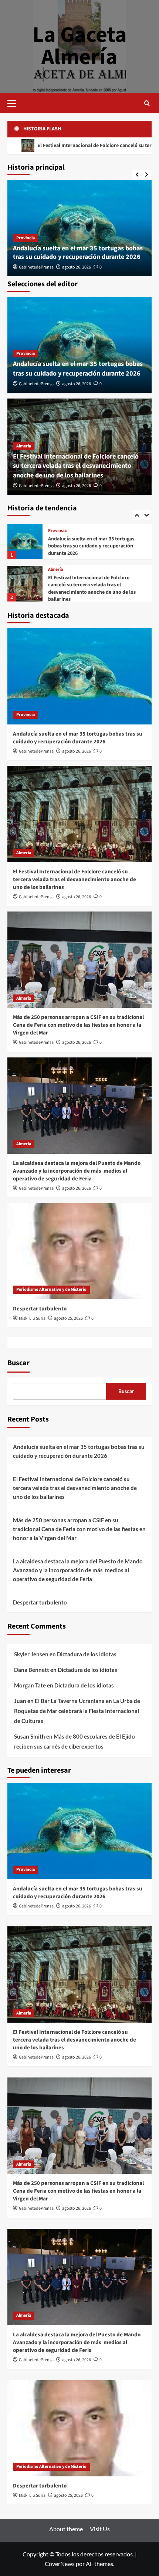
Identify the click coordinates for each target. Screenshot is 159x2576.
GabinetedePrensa (36, 267)
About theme (66, 2529)
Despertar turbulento (40, 1309)
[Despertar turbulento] (79, 1251)
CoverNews (60, 2564)
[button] (15, 102)
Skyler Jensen (31, 1654)
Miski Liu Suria (32, 1318)
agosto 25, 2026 (68, 1318)
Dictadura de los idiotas (87, 1654)
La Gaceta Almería (80, 46)
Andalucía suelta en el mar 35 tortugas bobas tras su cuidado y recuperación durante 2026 (78, 253)
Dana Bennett (32, 1670)
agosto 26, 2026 (77, 267)
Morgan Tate (30, 1685)
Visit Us (100, 2529)
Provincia (26, 238)
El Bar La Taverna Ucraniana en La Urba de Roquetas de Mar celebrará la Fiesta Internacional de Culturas (77, 1711)
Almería (24, 446)
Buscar (18, 1363)
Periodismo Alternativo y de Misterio (51, 1289)
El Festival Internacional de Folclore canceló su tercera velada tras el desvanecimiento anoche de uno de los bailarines (76, 466)
